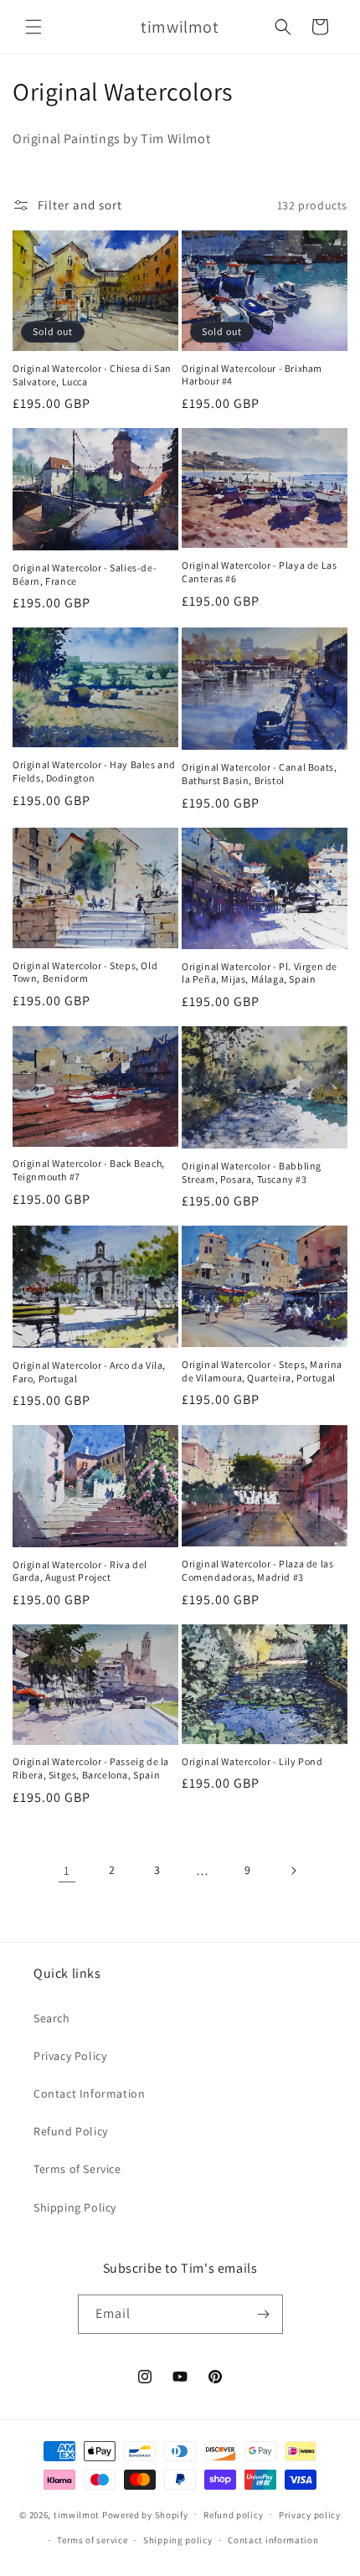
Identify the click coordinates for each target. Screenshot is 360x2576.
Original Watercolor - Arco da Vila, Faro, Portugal (89, 1372)
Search (52, 2018)
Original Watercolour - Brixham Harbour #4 (252, 375)
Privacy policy (310, 2515)
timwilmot (77, 2514)
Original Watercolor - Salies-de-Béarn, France (85, 574)
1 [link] (67, 1870)
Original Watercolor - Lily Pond (252, 1761)
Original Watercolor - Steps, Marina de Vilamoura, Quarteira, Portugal (262, 1371)
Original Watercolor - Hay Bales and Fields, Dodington (94, 771)
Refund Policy (71, 2131)
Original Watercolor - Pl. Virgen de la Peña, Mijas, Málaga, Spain (260, 973)
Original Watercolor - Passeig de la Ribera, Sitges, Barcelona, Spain (91, 1768)
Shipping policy (178, 2540)
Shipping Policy (75, 2207)
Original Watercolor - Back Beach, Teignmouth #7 (89, 1170)
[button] (33, 27)
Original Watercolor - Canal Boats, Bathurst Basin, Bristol (259, 774)
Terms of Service (77, 2169)
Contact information (273, 2540)
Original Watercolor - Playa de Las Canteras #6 (259, 572)
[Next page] (293, 1871)
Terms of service (92, 2540)
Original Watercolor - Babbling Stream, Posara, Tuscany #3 (252, 1172)
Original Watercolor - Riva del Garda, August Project (80, 1571)
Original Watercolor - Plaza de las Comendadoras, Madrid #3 (257, 1570)
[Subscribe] (264, 2314)
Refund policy (233, 2515)
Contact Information (89, 2093)
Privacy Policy (70, 2056)
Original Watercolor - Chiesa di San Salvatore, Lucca (92, 375)
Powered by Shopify (145, 2514)
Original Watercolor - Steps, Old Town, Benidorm (85, 972)
